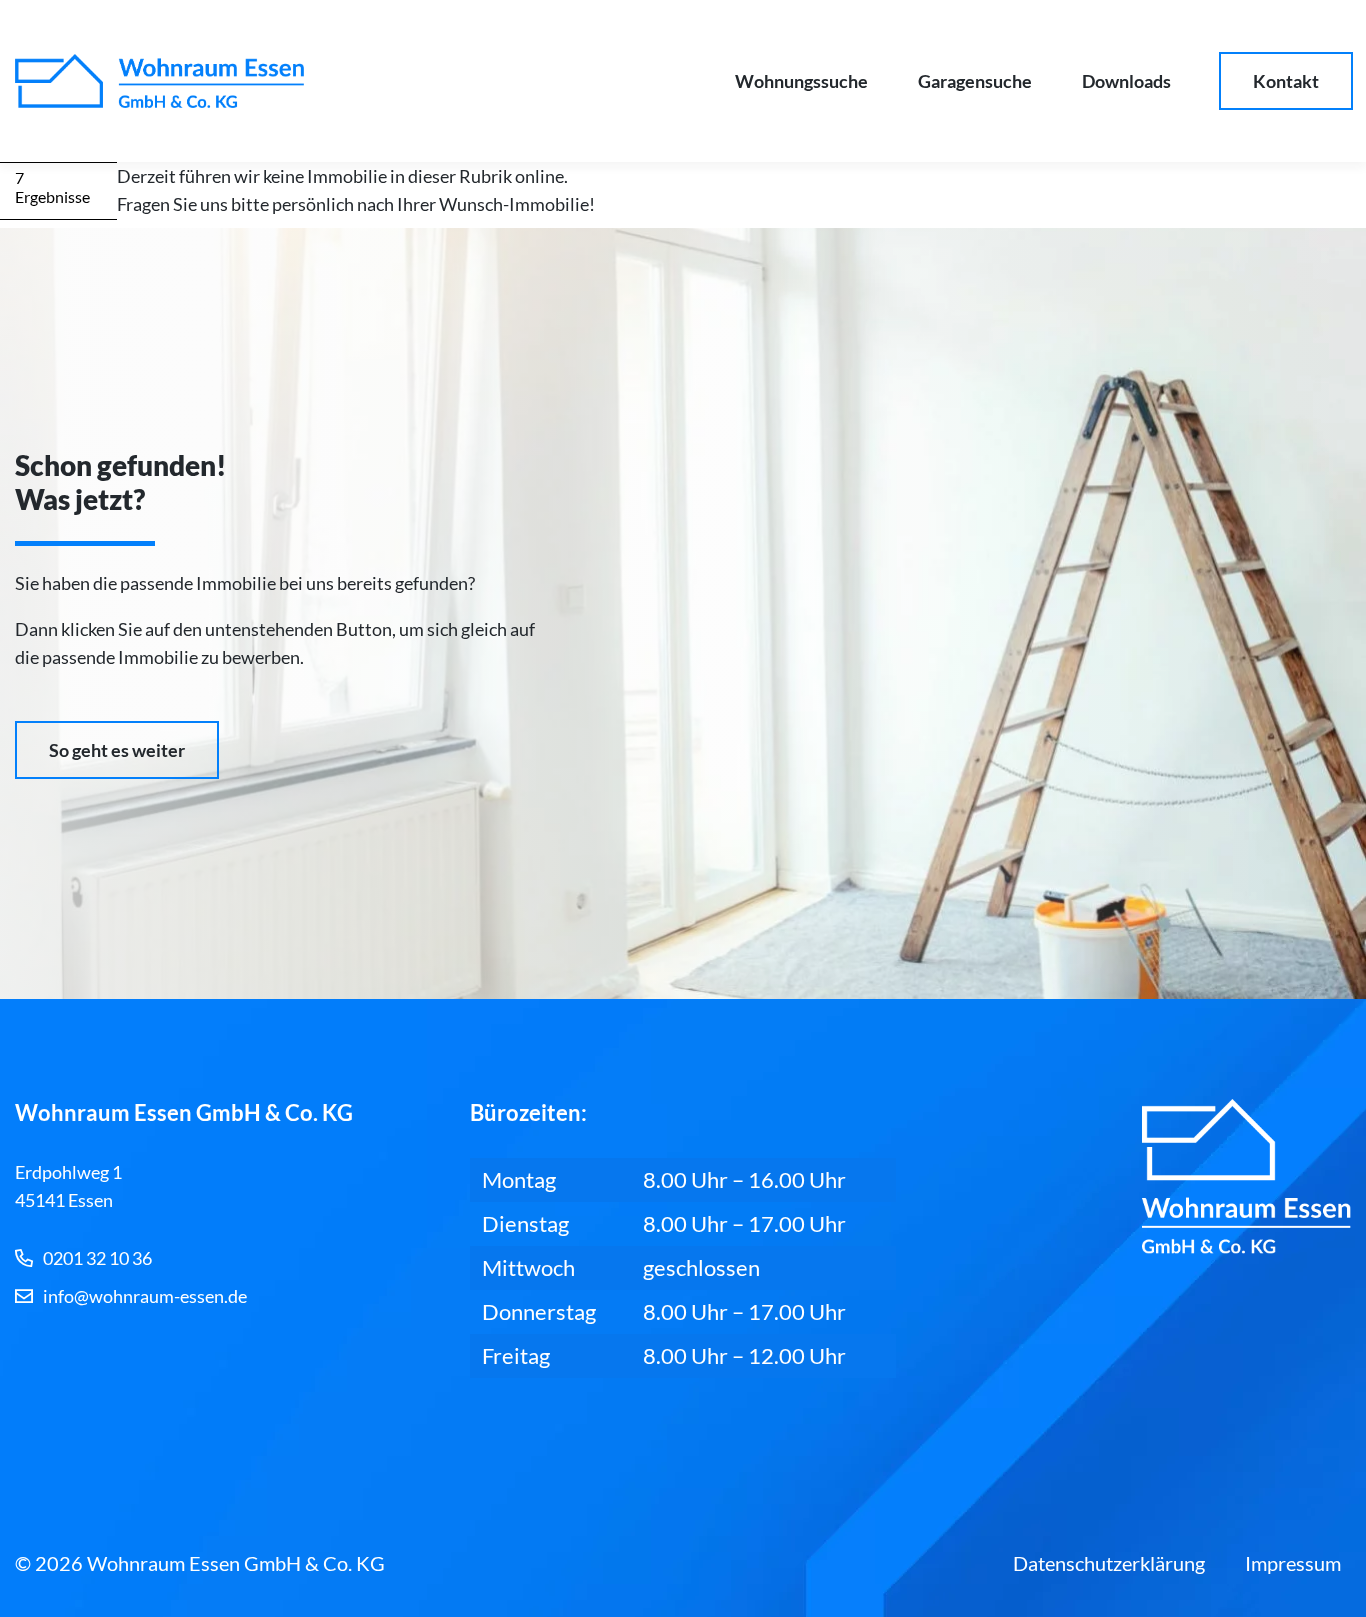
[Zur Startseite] (159, 81)
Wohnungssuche (801, 81)
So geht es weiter (117, 750)
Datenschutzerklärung (1109, 1563)
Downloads (1126, 81)
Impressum (1293, 1563)
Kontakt (1286, 81)
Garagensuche (975, 81)
